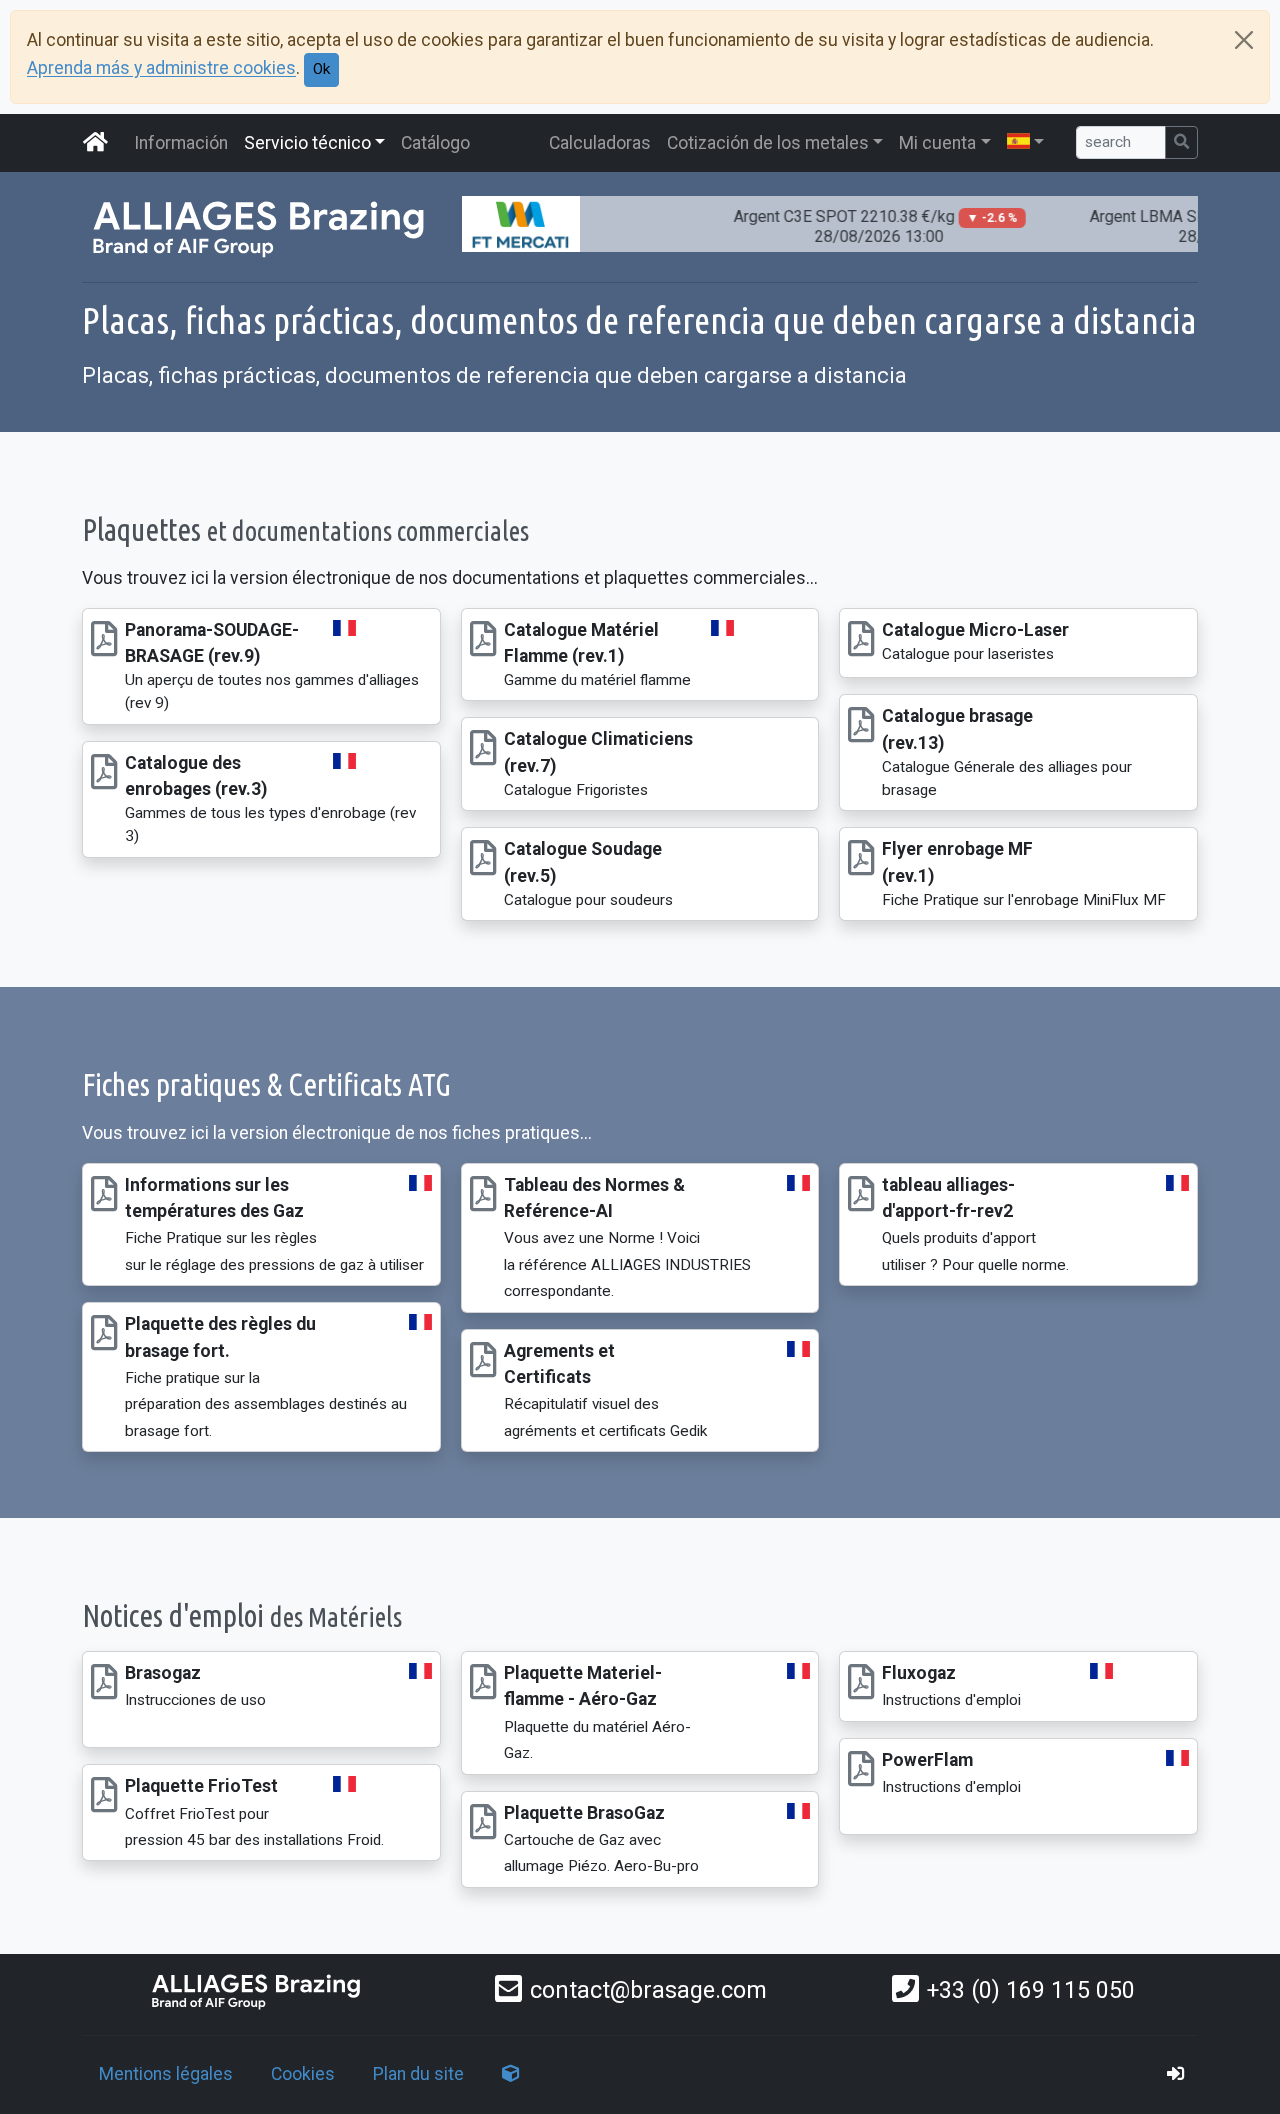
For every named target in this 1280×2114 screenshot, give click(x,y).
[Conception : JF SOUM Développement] (511, 2074)
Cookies (303, 2074)
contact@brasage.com (648, 1990)
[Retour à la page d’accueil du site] (96, 143)
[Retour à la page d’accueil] (257, 1990)
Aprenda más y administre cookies (161, 69)
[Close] (1244, 40)
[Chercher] (1181, 142)
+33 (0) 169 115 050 (1031, 1990)
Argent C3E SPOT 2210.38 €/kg (852, 226)
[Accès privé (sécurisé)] (1176, 2074)
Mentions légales (166, 2074)
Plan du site (418, 2074)
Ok (321, 69)
